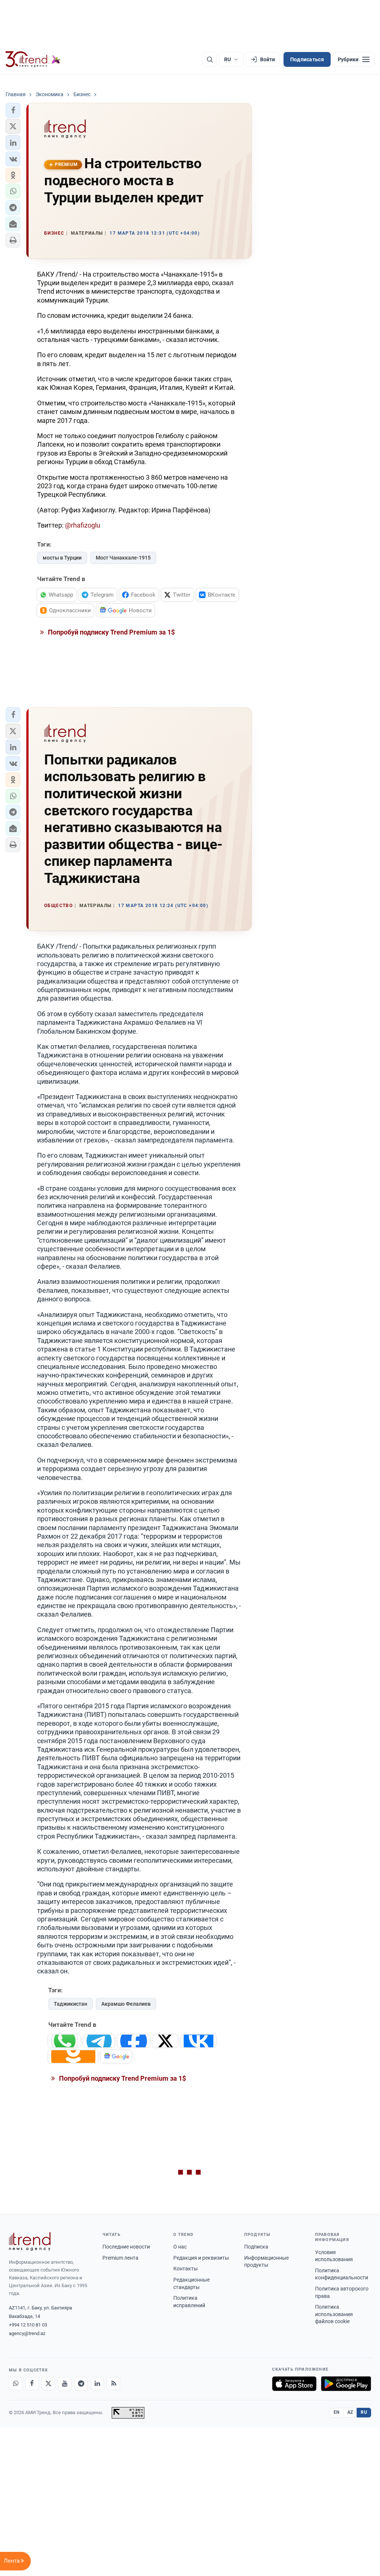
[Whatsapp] (16, 2384)
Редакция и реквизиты (201, 2258)
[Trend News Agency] (30, 2241)
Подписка (256, 2247)
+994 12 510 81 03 (28, 2325)
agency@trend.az (27, 2333)
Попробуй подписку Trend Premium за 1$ (111, 632)
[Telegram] (81, 2384)
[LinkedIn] (97, 2384)
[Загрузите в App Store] (294, 2384)
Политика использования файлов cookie (334, 2314)
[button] (13, 110)
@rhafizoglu (83, 525)
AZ (350, 2412)
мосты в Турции (62, 558)
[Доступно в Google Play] (346, 2384)
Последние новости (126, 2247)
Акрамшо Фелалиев (126, 2004)
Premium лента (120, 2258)
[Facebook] (32, 2384)
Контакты (186, 2269)
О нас (180, 2247)
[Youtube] (65, 2384)
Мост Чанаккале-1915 (123, 558)
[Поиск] (210, 59)
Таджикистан (71, 2004)
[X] (48, 2384)
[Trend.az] (33, 59)
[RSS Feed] (114, 2384)
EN (337, 2412)
